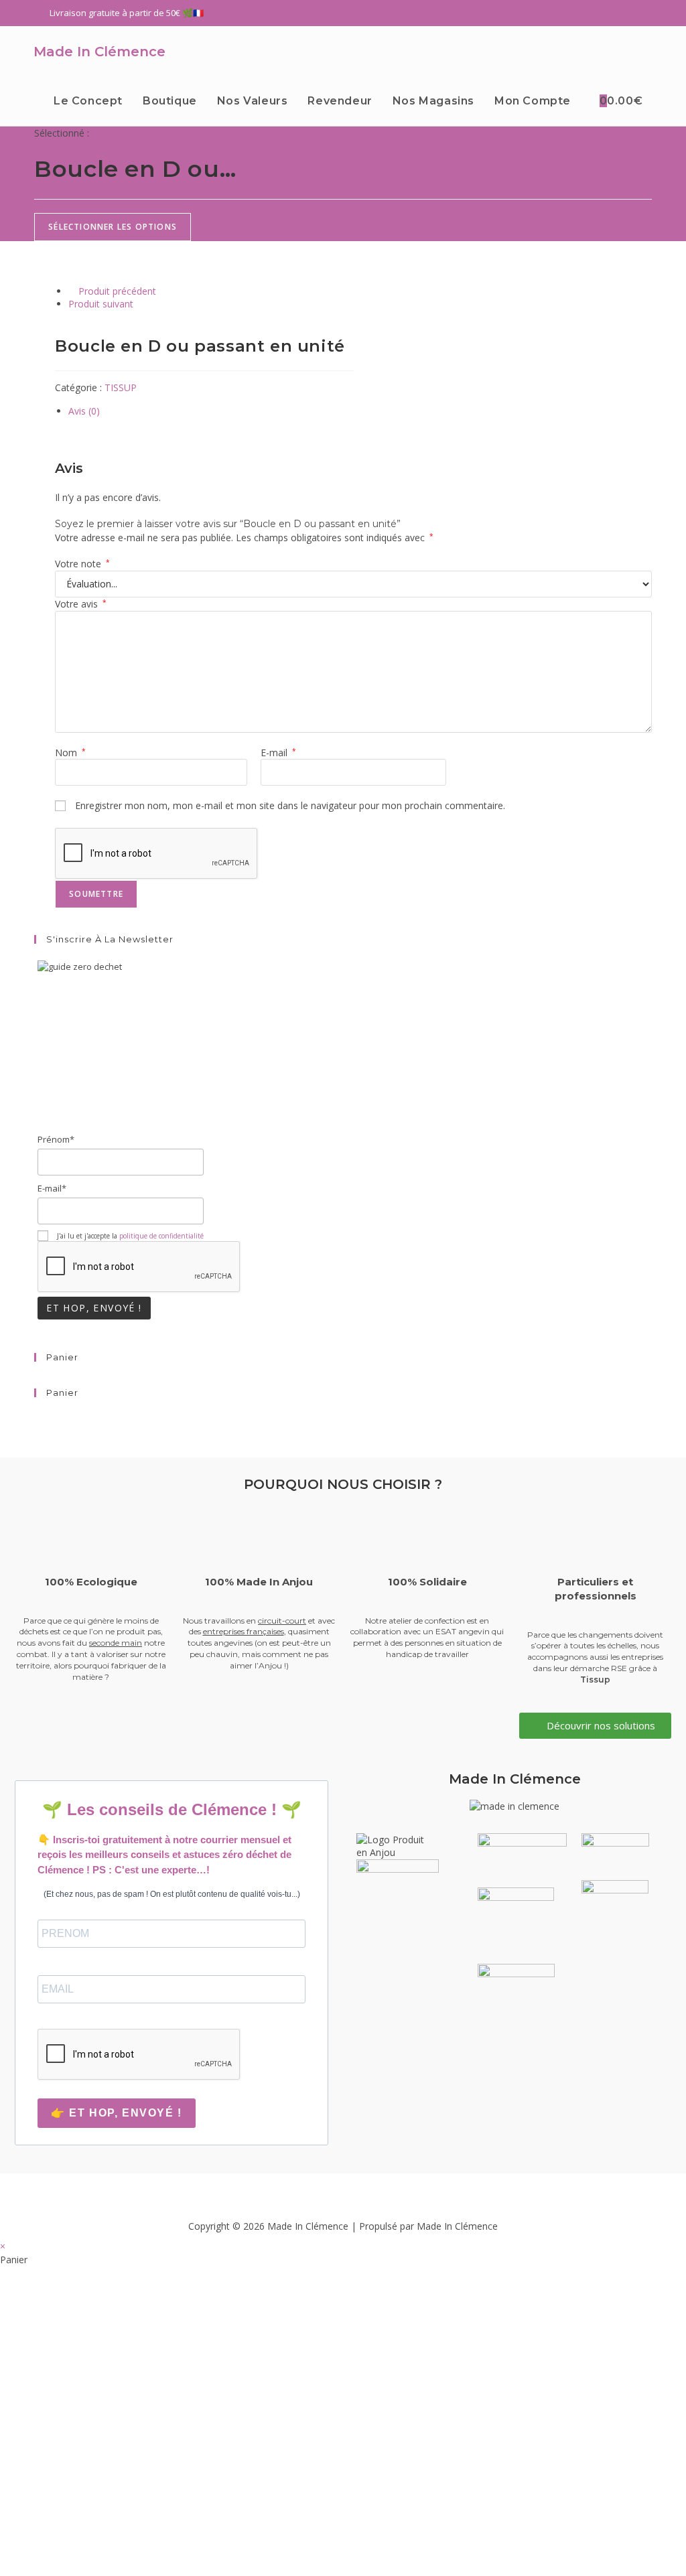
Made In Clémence (99, 52)
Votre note (82, 564)
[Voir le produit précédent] (72, 291)
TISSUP (121, 387)
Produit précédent (117, 291)
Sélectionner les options (113, 227)
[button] (343, 2193)
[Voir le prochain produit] (140, 304)
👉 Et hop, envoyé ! (117, 2113)
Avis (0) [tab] (84, 411)
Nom (70, 753)
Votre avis (81, 604)
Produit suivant (101, 304)
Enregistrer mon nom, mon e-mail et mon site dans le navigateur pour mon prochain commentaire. (290, 805)
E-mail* (52, 1188)
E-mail (278, 753)
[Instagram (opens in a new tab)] (616, 13)
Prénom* (56, 1139)
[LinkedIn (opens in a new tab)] (632, 13)
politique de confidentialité (161, 1236)
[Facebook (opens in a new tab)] (600, 13)
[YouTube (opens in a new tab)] (646, 13)
